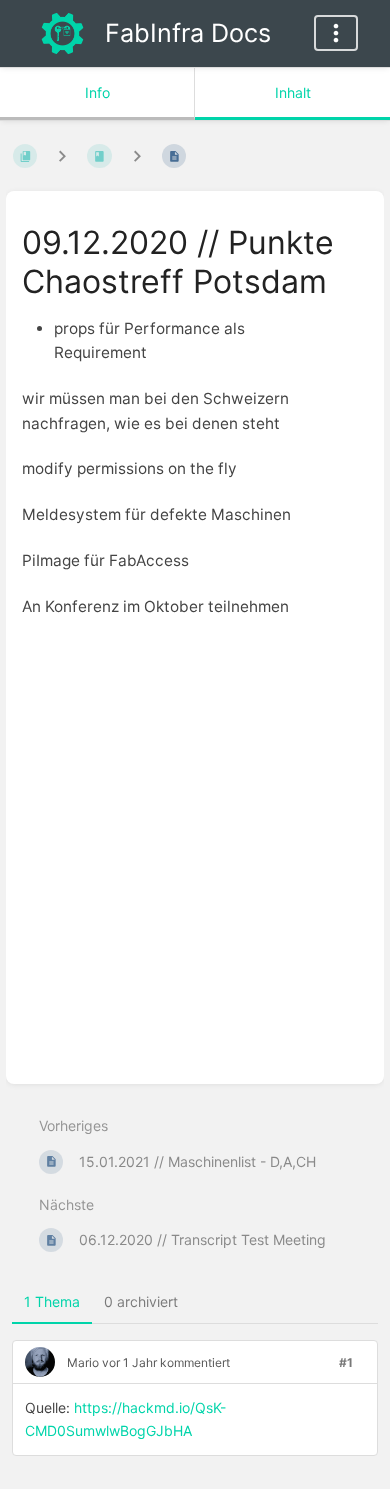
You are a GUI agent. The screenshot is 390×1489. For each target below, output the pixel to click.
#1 (346, 1362)
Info (97, 92)
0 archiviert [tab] (141, 1301)
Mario (83, 1362)
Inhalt (293, 92)
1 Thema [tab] (52, 1301)
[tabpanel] (195, 1406)
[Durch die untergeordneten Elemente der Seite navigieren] (137, 155)
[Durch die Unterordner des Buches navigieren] (62, 155)
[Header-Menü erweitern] (336, 33)
